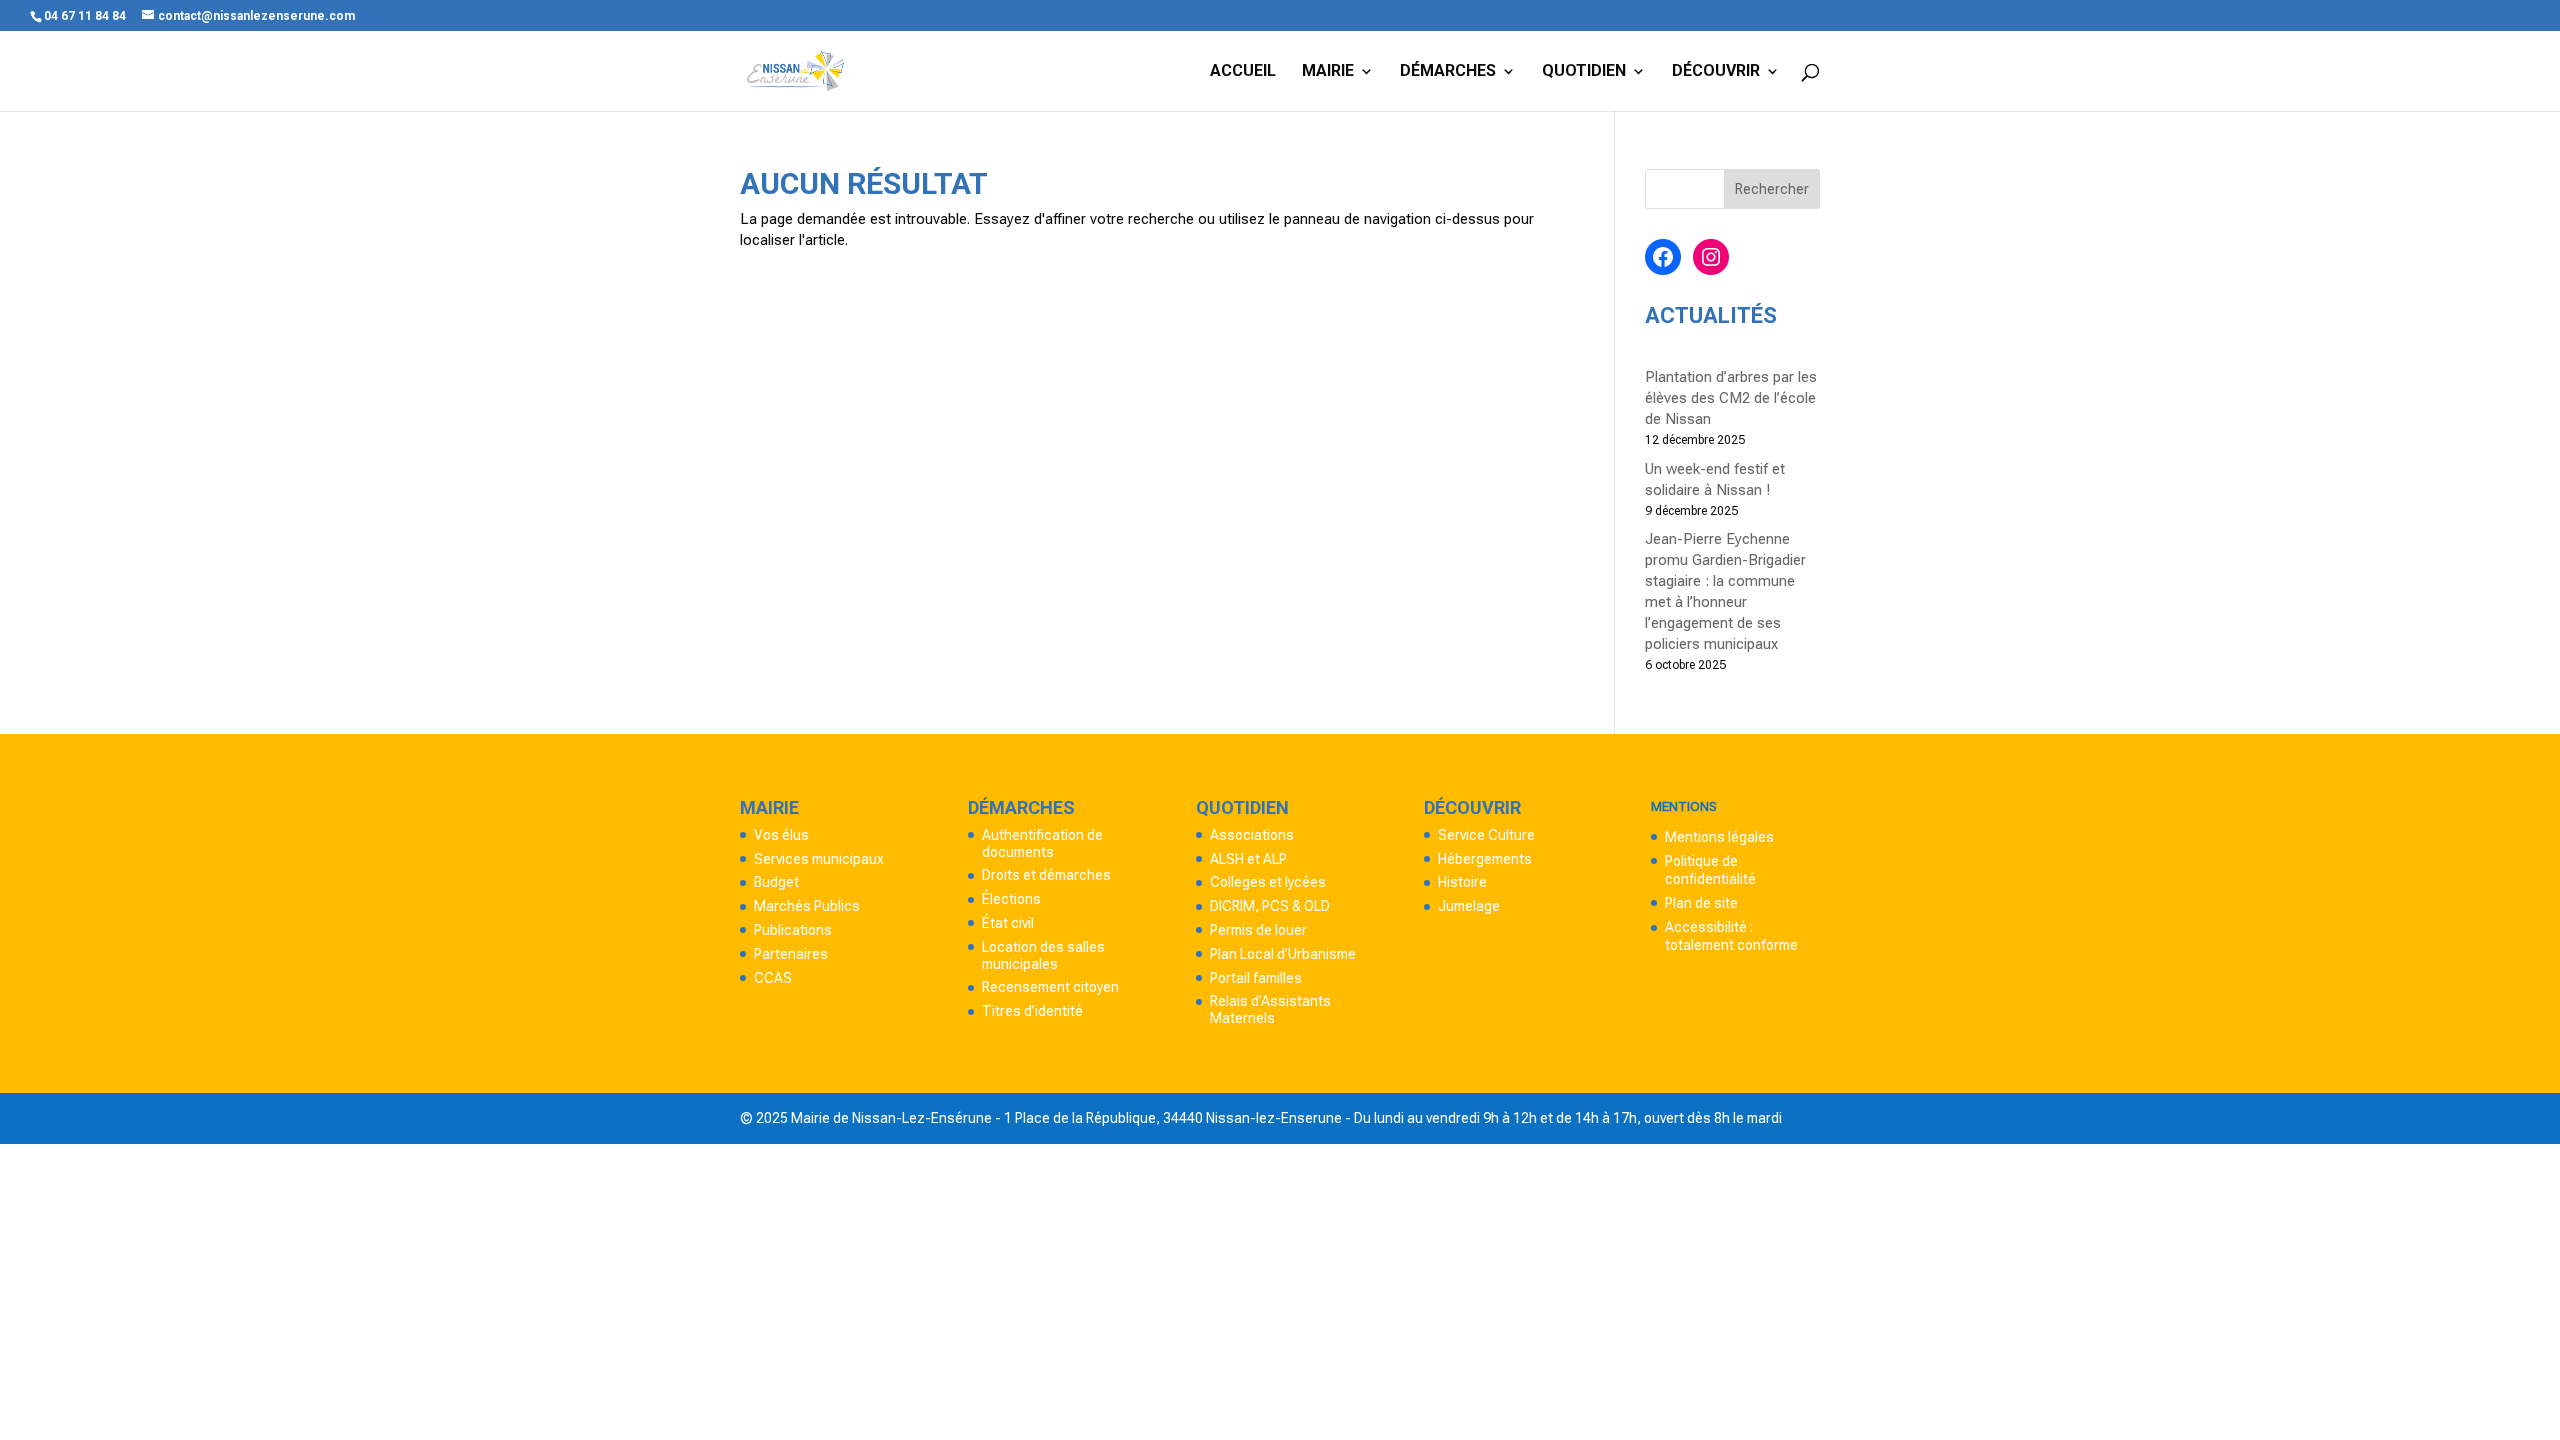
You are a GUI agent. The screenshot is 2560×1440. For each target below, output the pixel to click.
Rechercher (1772, 189)
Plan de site (1701, 903)
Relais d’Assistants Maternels (1270, 1009)
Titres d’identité (1032, 1011)
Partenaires (791, 954)
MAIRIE (1328, 72)
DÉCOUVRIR (1716, 72)
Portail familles (1256, 978)
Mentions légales (1719, 837)
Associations (1252, 835)
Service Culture (1486, 835)
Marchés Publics (807, 906)
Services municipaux (819, 859)
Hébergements (1485, 859)
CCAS (773, 978)
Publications (793, 930)
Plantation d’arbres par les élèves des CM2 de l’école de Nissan (1731, 398)
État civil (1008, 923)
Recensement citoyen (1050, 987)
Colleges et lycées (1268, 882)
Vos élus (781, 835)
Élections (1011, 899)
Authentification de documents (1042, 843)
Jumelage (1469, 906)
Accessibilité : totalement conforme (1731, 936)
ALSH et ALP (1248, 859)
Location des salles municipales (1043, 955)
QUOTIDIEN (1584, 72)
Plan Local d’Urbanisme (1283, 954)
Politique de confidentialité (1710, 870)
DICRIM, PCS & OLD (1270, 906)
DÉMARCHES (1448, 72)
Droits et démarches (1046, 875)
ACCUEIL (1243, 72)
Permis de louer (1258, 930)
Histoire (1462, 882)
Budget (776, 882)
